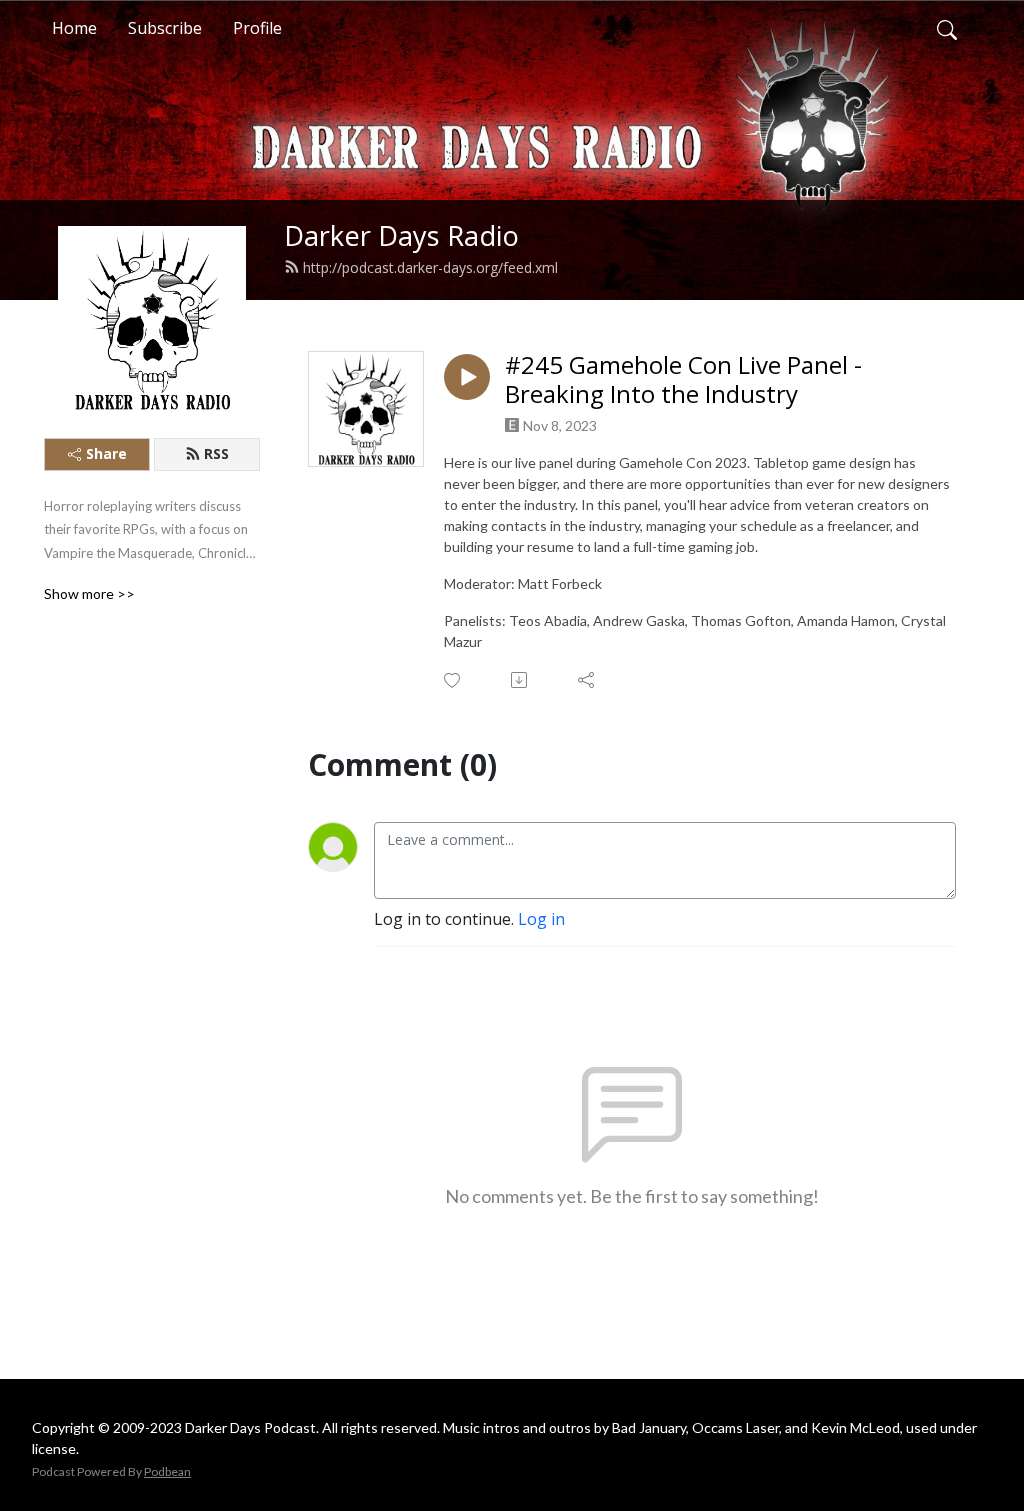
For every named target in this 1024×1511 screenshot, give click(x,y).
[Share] (587, 680)
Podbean (167, 1471)
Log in (541, 919)
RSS (216, 453)
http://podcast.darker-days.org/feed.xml (430, 267)
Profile (257, 28)
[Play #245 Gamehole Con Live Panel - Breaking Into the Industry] (467, 377)
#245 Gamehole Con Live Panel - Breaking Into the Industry (683, 380)
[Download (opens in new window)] (520, 680)
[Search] (947, 28)
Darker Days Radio (401, 235)
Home (74, 28)
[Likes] (453, 680)
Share (106, 453)
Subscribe (165, 28)
